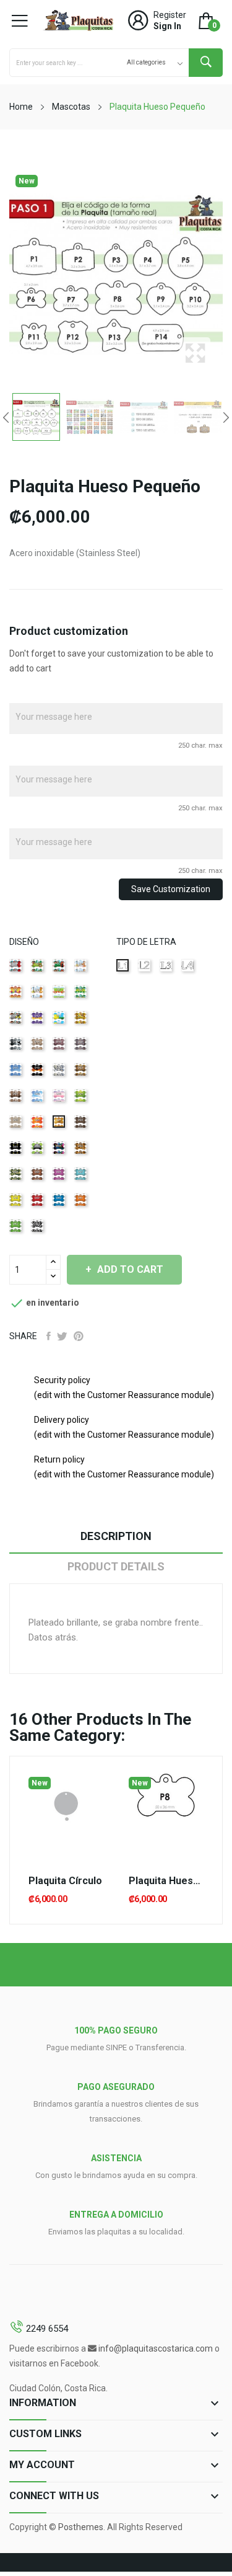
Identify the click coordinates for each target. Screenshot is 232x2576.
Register (170, 15)
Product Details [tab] (116, 1566)
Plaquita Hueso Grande (166, 1881)
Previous (6, 417)
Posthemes (81, 2527)
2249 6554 (47, 2329)
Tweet (62, 1336)
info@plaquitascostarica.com (156, 2348)
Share (49, 1336)
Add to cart (130, 1269)
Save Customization (171, 889)
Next (226, 417)
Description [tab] (116, 1536)
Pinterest (79, 1336)
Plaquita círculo (65, 1881)
